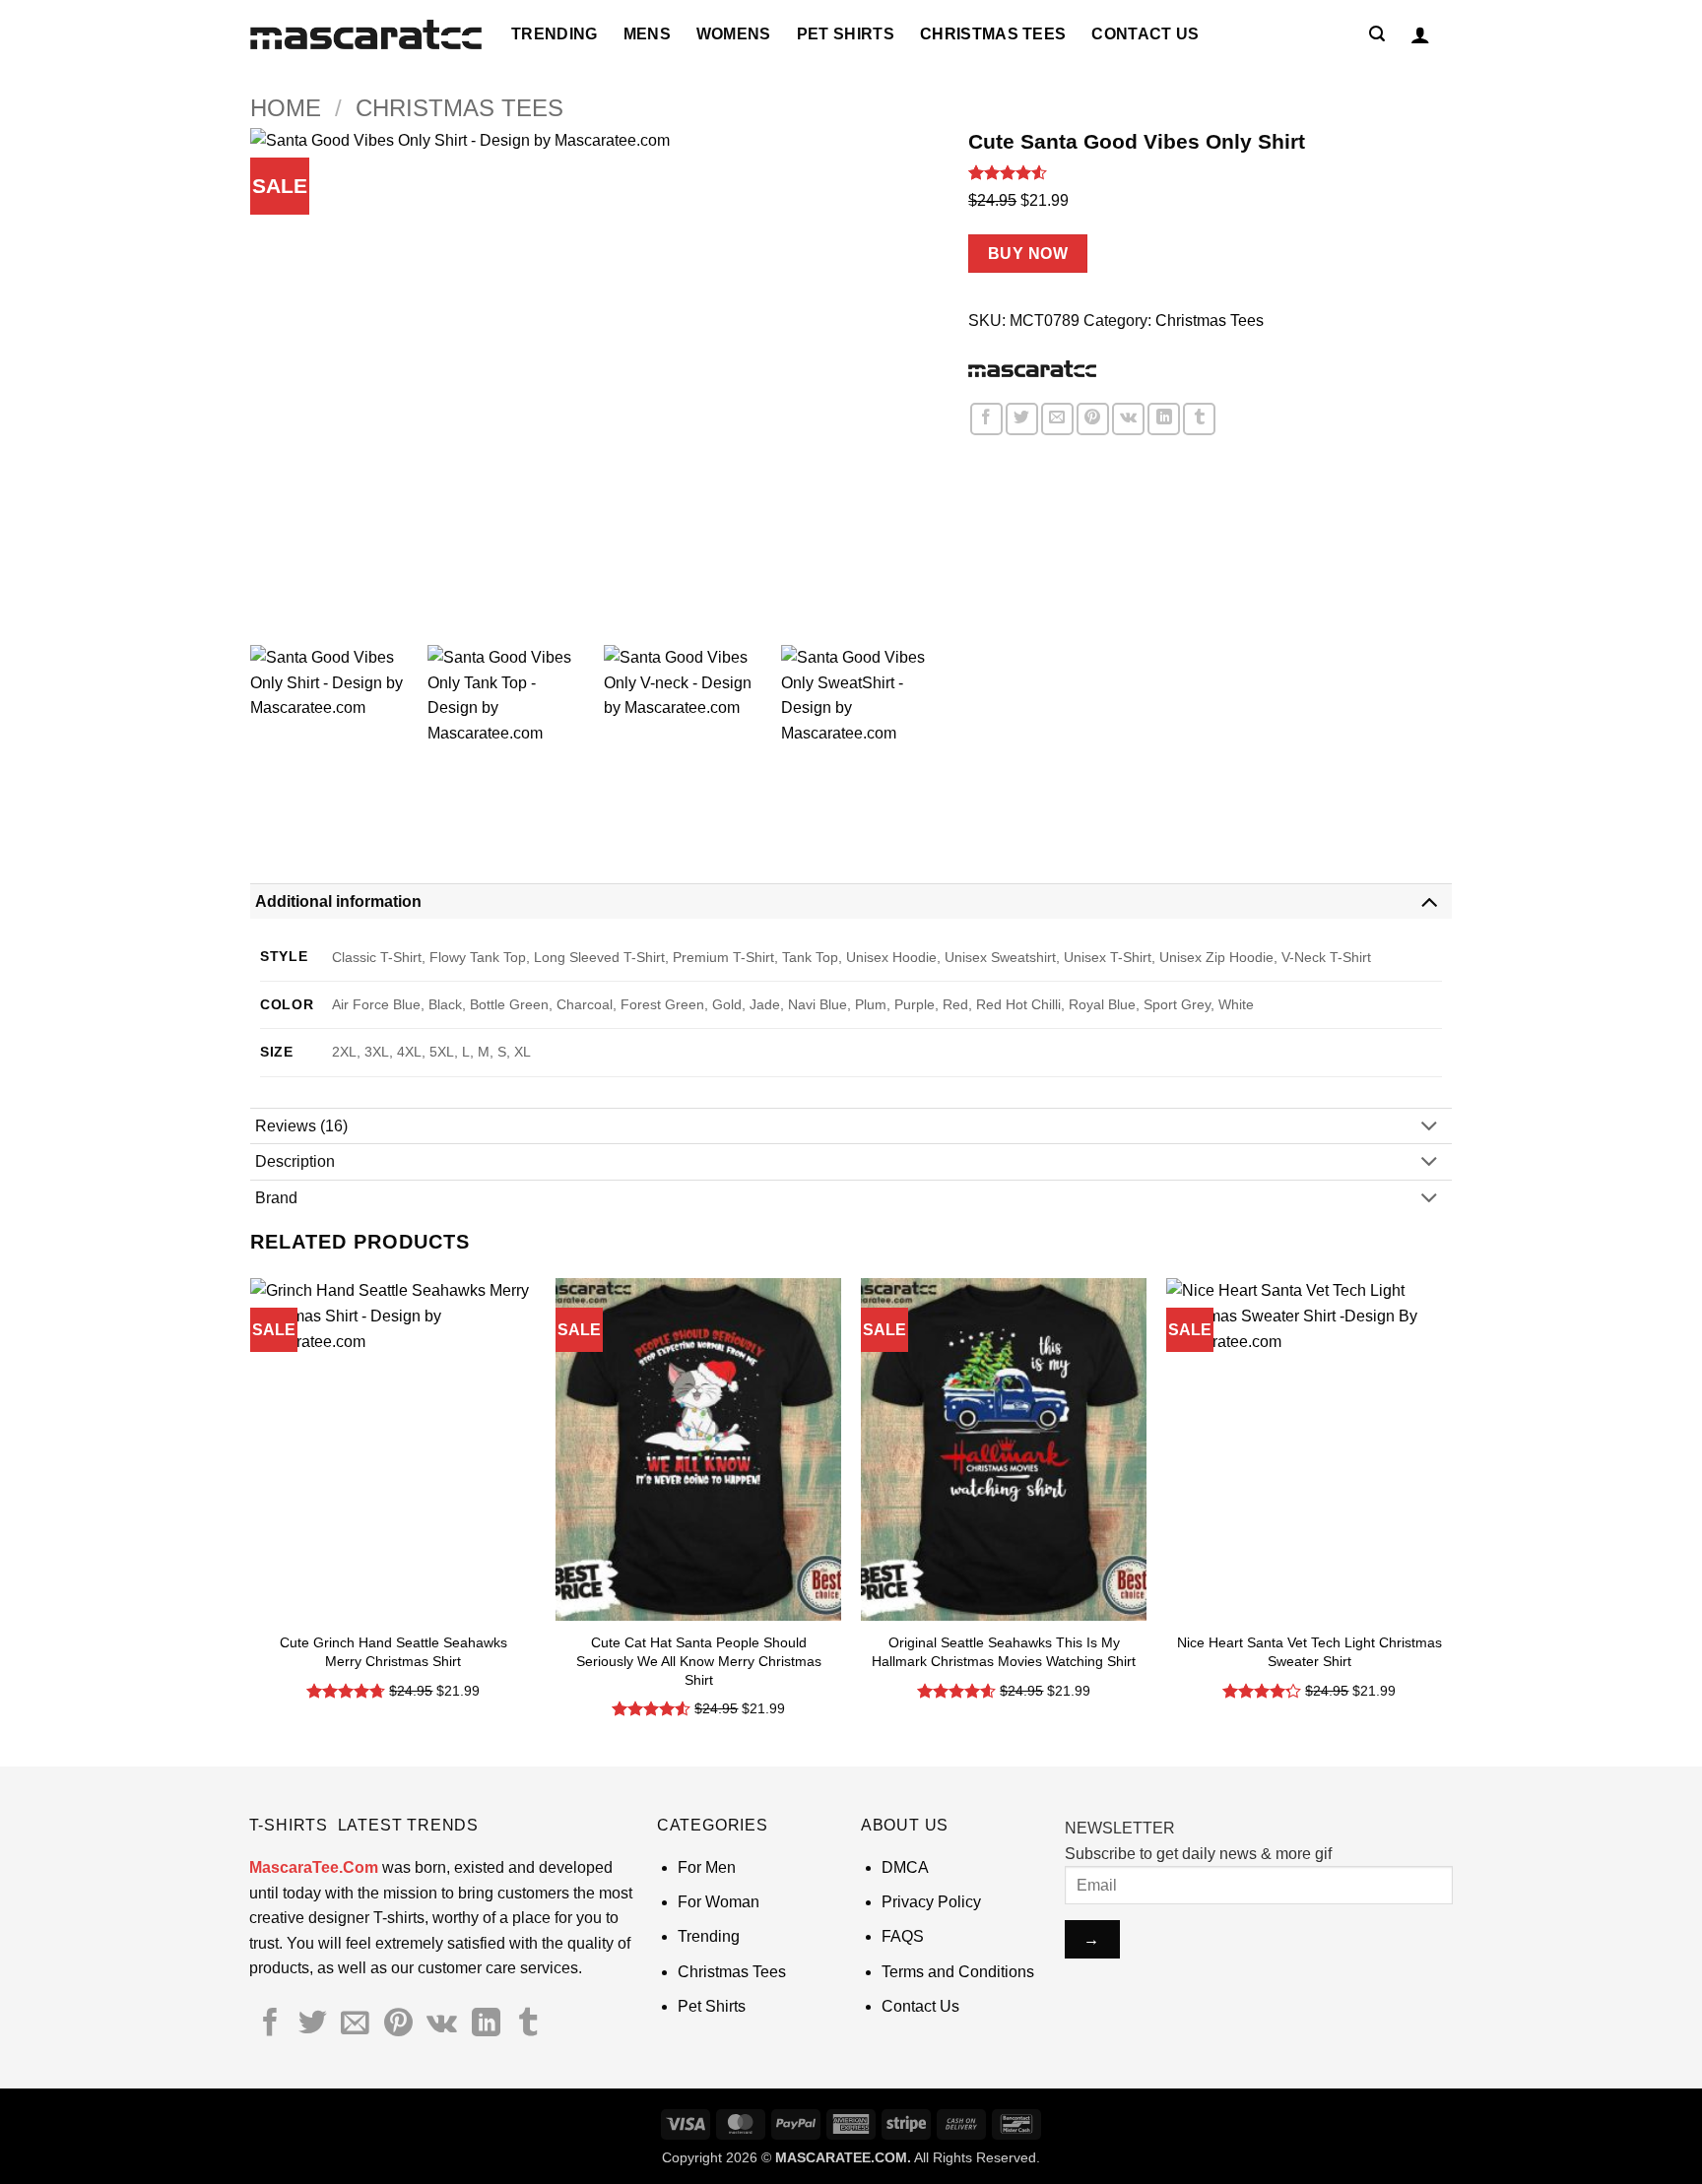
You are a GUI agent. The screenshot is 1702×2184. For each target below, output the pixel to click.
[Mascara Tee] (1032, 368)
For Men (707, 1867)
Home (286, 108)
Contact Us (1145, 34)
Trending (555, 34)
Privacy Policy (931, 1902)
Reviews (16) (301, 1126)
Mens (647, 34)
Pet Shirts (846, 34)
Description (295, 1161)
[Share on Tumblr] (1199, 419)
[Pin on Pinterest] (1093, 419)
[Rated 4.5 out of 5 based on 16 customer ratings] (1210, 172)
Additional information (338, 901)
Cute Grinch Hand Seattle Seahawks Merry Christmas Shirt (393, 1652)
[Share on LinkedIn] (1164, 419)
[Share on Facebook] (986, 419)
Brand (276, 1198)
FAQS (903, 1936)
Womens (734, 34)
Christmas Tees (993, 34)
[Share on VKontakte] (1128, 419)
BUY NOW (1028, 254)
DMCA (905, 1867)
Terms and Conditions (958, 1972)
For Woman (719, 1902)
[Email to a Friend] (1057, 419)
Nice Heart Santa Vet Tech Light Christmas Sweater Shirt (1309, 1652)
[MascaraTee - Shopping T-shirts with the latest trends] (366, 35)
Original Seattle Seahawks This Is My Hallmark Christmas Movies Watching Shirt (1004, 1652)
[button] (1377, 34)
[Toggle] (1429, 900)
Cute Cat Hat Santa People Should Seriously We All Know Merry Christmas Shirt (699, 1661)
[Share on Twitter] (1022, 419)
